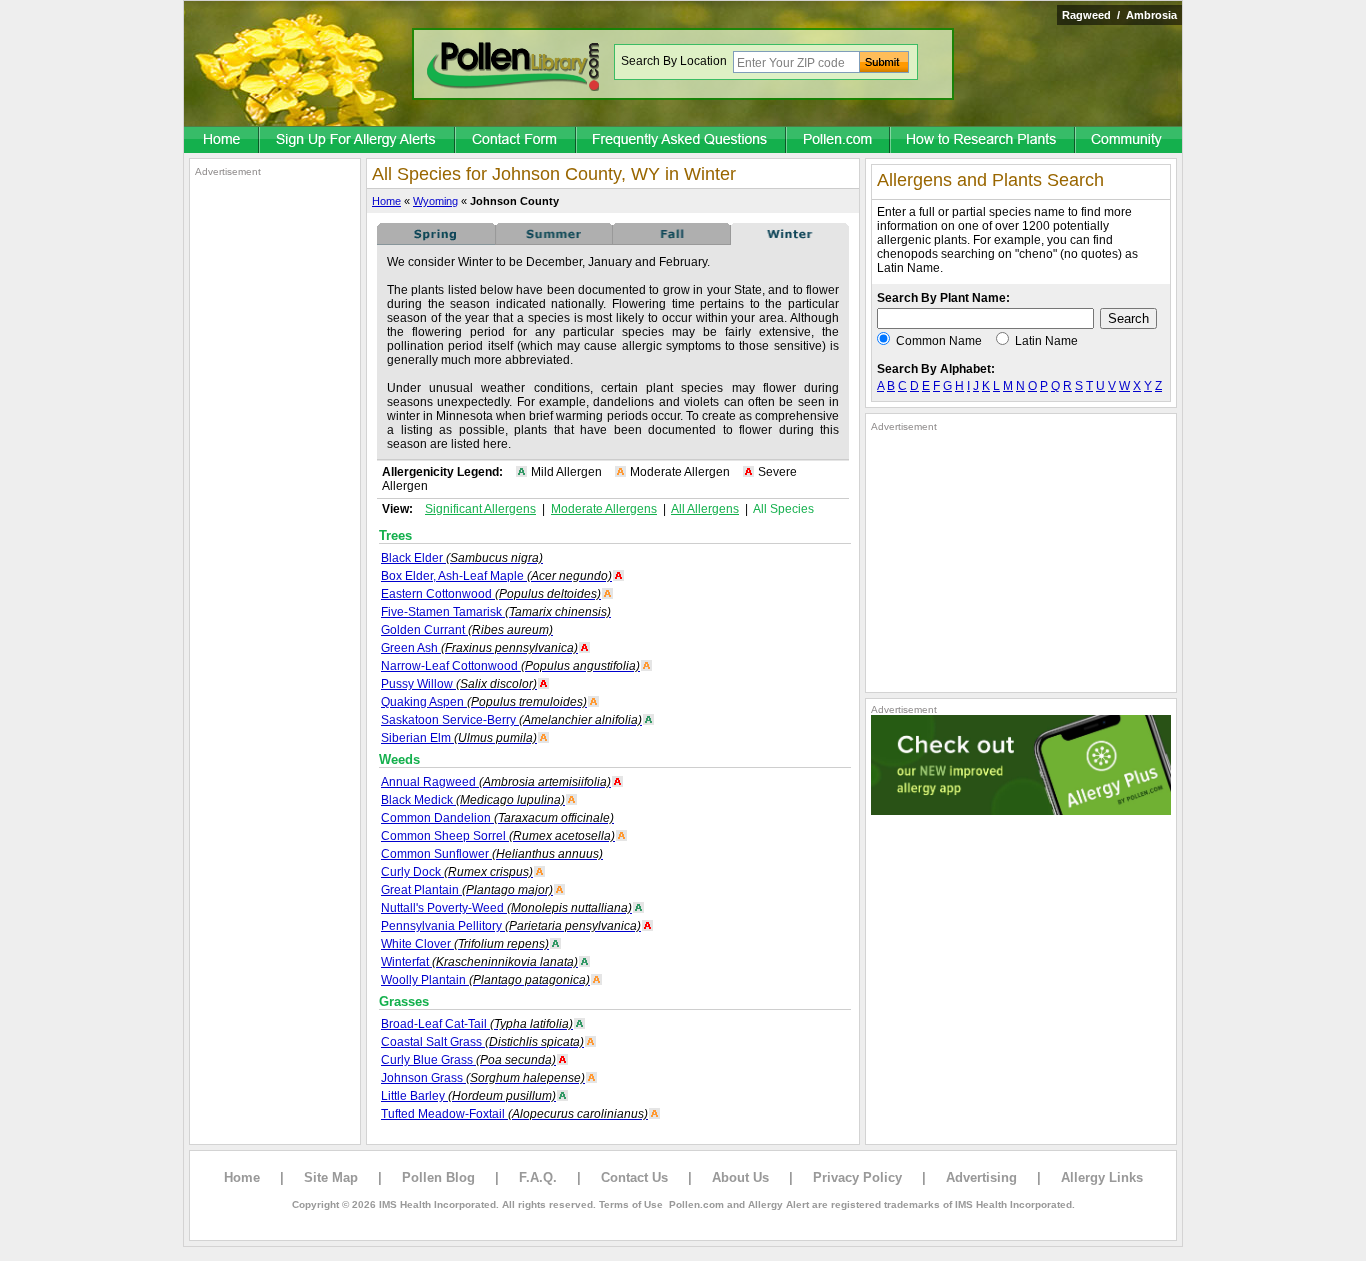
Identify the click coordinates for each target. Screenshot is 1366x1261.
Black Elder (462, 558)
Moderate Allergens (604, 509)
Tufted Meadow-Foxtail (514, 1114)
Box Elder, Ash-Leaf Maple (496, 576)
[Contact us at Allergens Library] (516, 141)
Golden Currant (467, 630)
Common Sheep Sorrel (498, 836)
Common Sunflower (492, 854)
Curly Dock (457, 872)
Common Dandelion (497, 818)
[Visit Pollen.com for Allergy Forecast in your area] (839, 141)
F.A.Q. (538, 1177)
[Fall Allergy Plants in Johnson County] (672, 241)
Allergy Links (1102, 1177)
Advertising (981, 1177)
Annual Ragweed (496, 782)
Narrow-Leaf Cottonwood (510, 666)
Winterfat (479, 962)
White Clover (465, 944)
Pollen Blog (438, 1177)
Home (386, 201)
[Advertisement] (275, 478)
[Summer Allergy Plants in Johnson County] (554, 241)
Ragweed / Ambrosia (1119, 15)
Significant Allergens (480, 509)
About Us (740, 1177)
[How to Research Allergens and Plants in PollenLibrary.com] (983, 141)
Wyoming (435, 201)
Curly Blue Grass (468, 1060)
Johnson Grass (483, 1078)
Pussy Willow (459, 684)
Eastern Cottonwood (491, 594)
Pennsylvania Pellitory (511, 926)
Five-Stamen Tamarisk (496, 612)
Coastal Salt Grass (482, 1042)
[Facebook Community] (1129, 141)
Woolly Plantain (485, 980)
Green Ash (479, 648)
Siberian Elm (459, 738)
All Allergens (705, 509)
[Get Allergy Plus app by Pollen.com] (1021, 811)
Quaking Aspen (484, 702)
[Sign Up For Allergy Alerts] (358, 141)
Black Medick (473, 800)
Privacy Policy (857, 1177)
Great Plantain (467, 890)
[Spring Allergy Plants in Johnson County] (436, 241)
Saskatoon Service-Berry (511, 720)
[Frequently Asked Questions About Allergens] (682, 141)
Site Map (331, 1177)
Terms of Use (631, 1204)
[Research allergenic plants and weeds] (222, 141)
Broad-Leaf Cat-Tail (477, 1024)
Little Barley (468, 1096)
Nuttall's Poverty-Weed (506, 908)
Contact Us (634, 1177)
